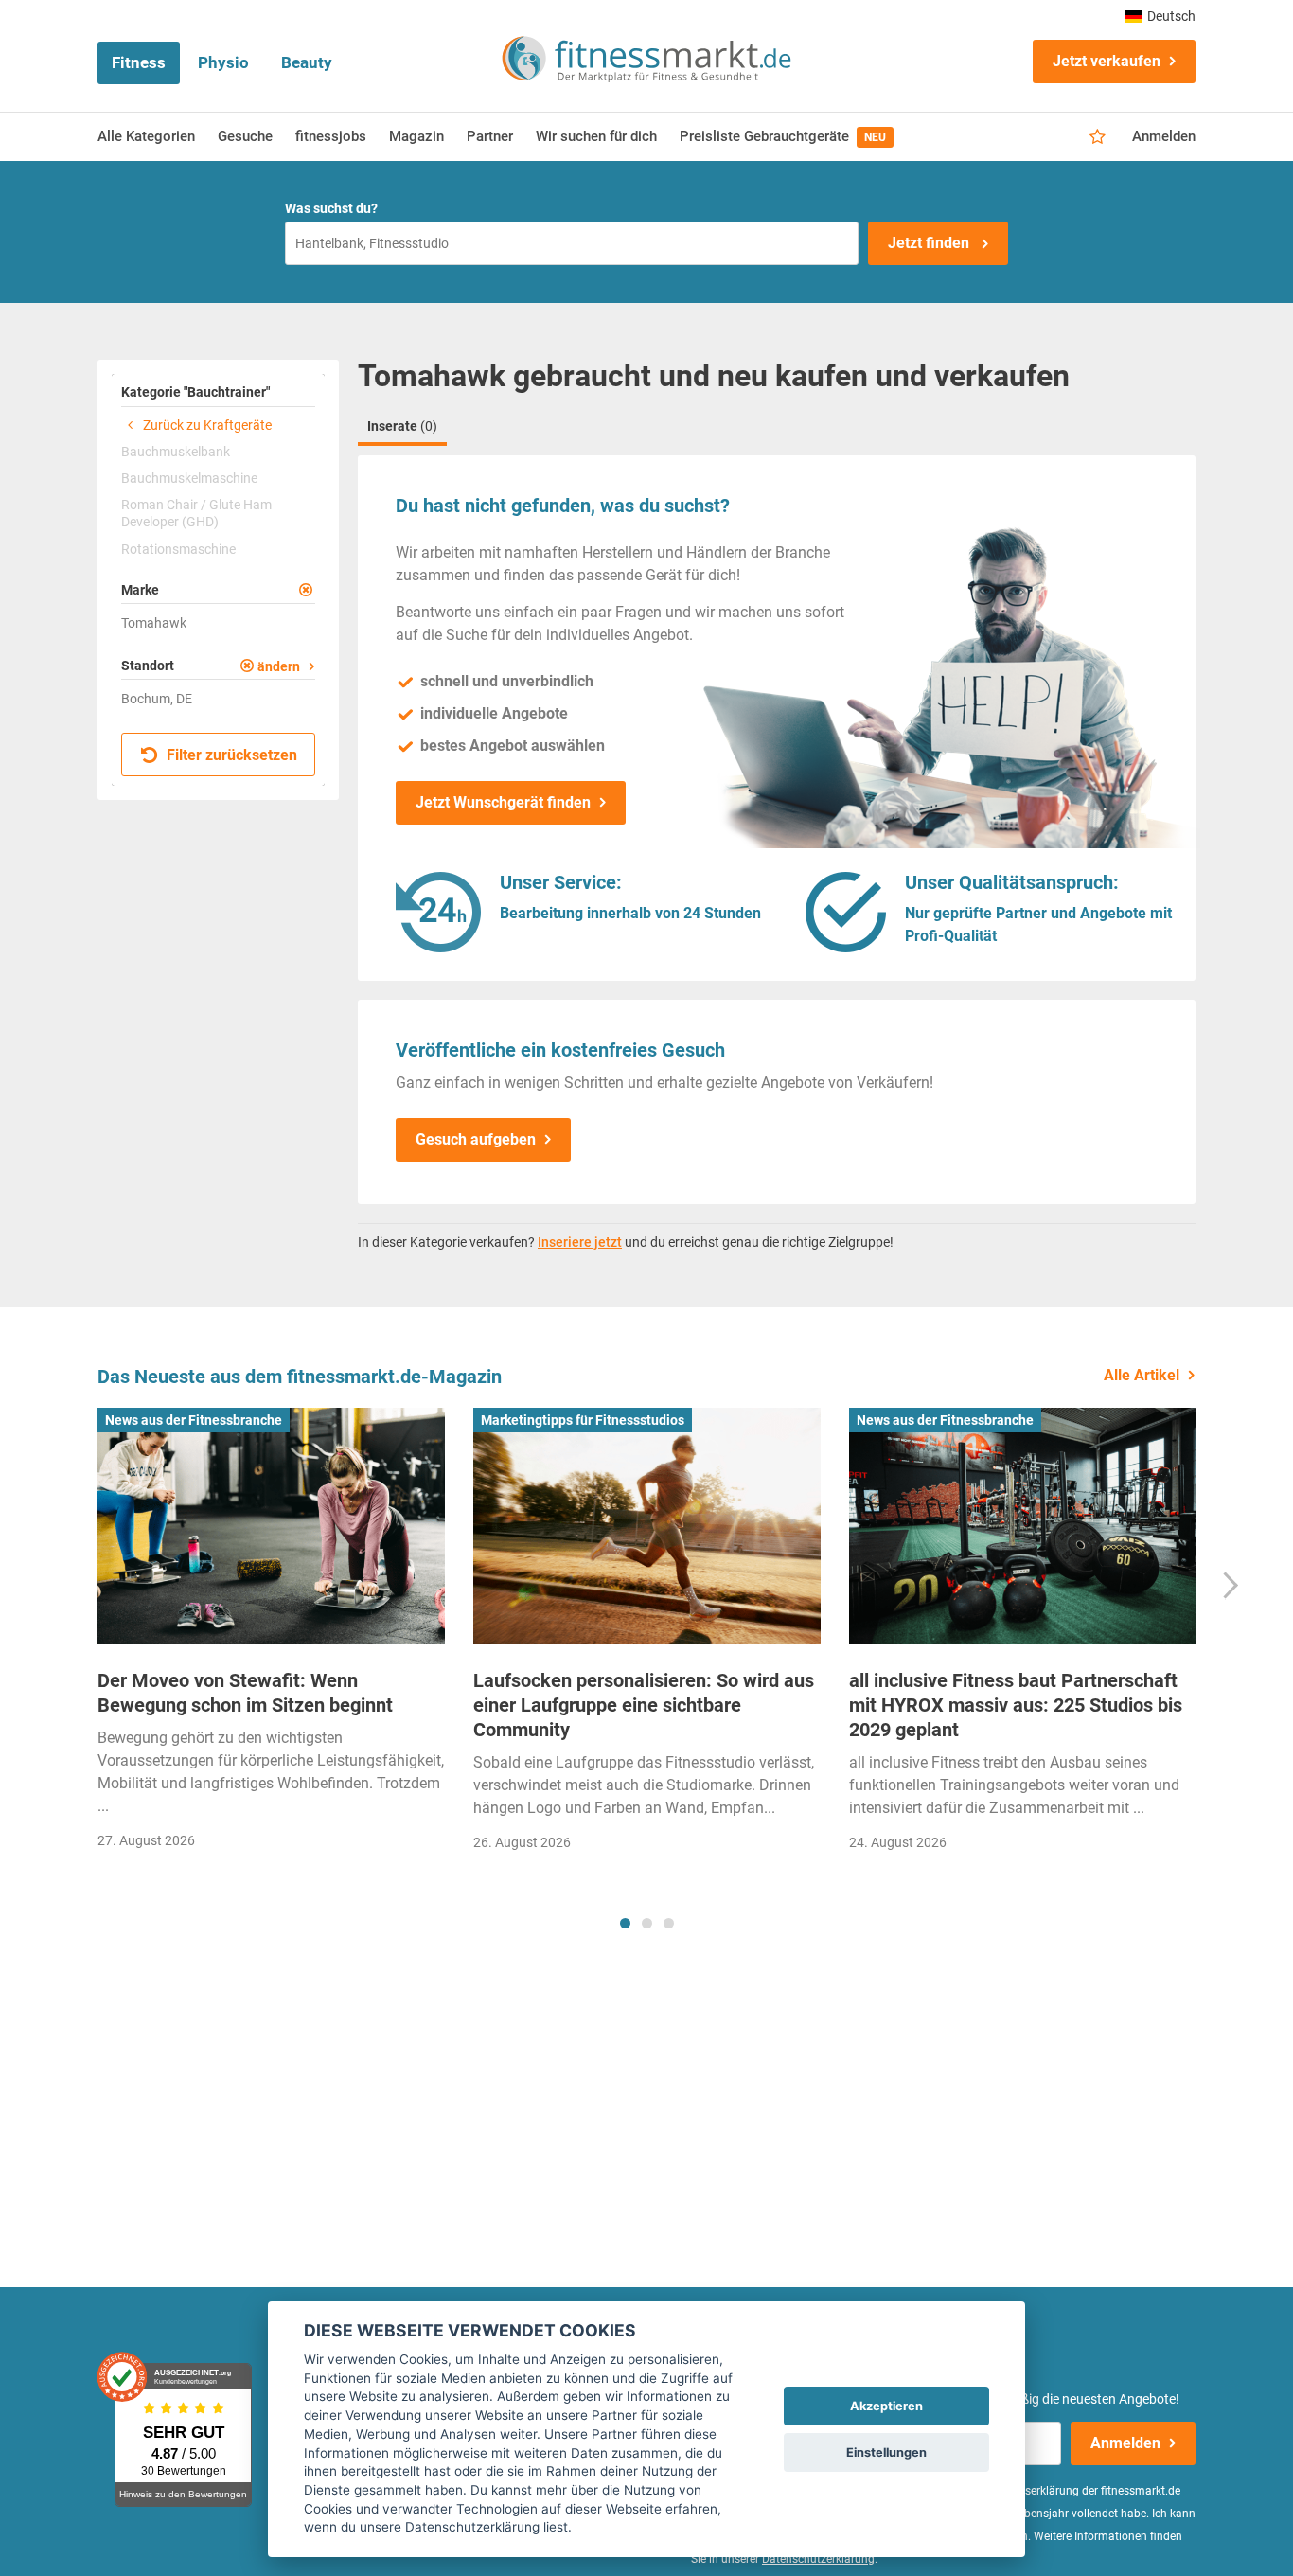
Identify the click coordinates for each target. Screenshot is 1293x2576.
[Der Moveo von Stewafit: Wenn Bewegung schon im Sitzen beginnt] (271, 1526)
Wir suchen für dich (596, 136)
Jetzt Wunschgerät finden (503, 802)
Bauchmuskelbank (176, 452)
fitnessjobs (331, 136)
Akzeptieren (886, 2406)
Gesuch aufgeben (476, 1139)
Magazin (416, 136)
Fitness (139, 62)
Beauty (307, 62)
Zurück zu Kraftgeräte (206, 425)
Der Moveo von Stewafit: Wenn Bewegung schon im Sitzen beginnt (245, 1693)
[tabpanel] (271, 1634)
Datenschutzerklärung (818, 2559)
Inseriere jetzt (580, 1242)
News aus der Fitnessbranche (194, 1420)
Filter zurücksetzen (230, 755)
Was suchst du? (331, 208)
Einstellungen (886, 2452)
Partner (490, 136)
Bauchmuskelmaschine (189, 478)
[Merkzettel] (1098, 137)
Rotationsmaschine (178, 549)
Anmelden (1164, 136)
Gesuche (245, 136)
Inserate (402, 426)
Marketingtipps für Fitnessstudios (583, 1420)
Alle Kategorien (146, 136)
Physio (223, 62)
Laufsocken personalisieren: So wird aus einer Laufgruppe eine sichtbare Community (644, 1705)
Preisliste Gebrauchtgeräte (783, 136)
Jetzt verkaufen (1107, 61)
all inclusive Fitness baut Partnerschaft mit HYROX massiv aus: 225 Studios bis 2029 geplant (1016, 1705)
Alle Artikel (1142, 1375)
